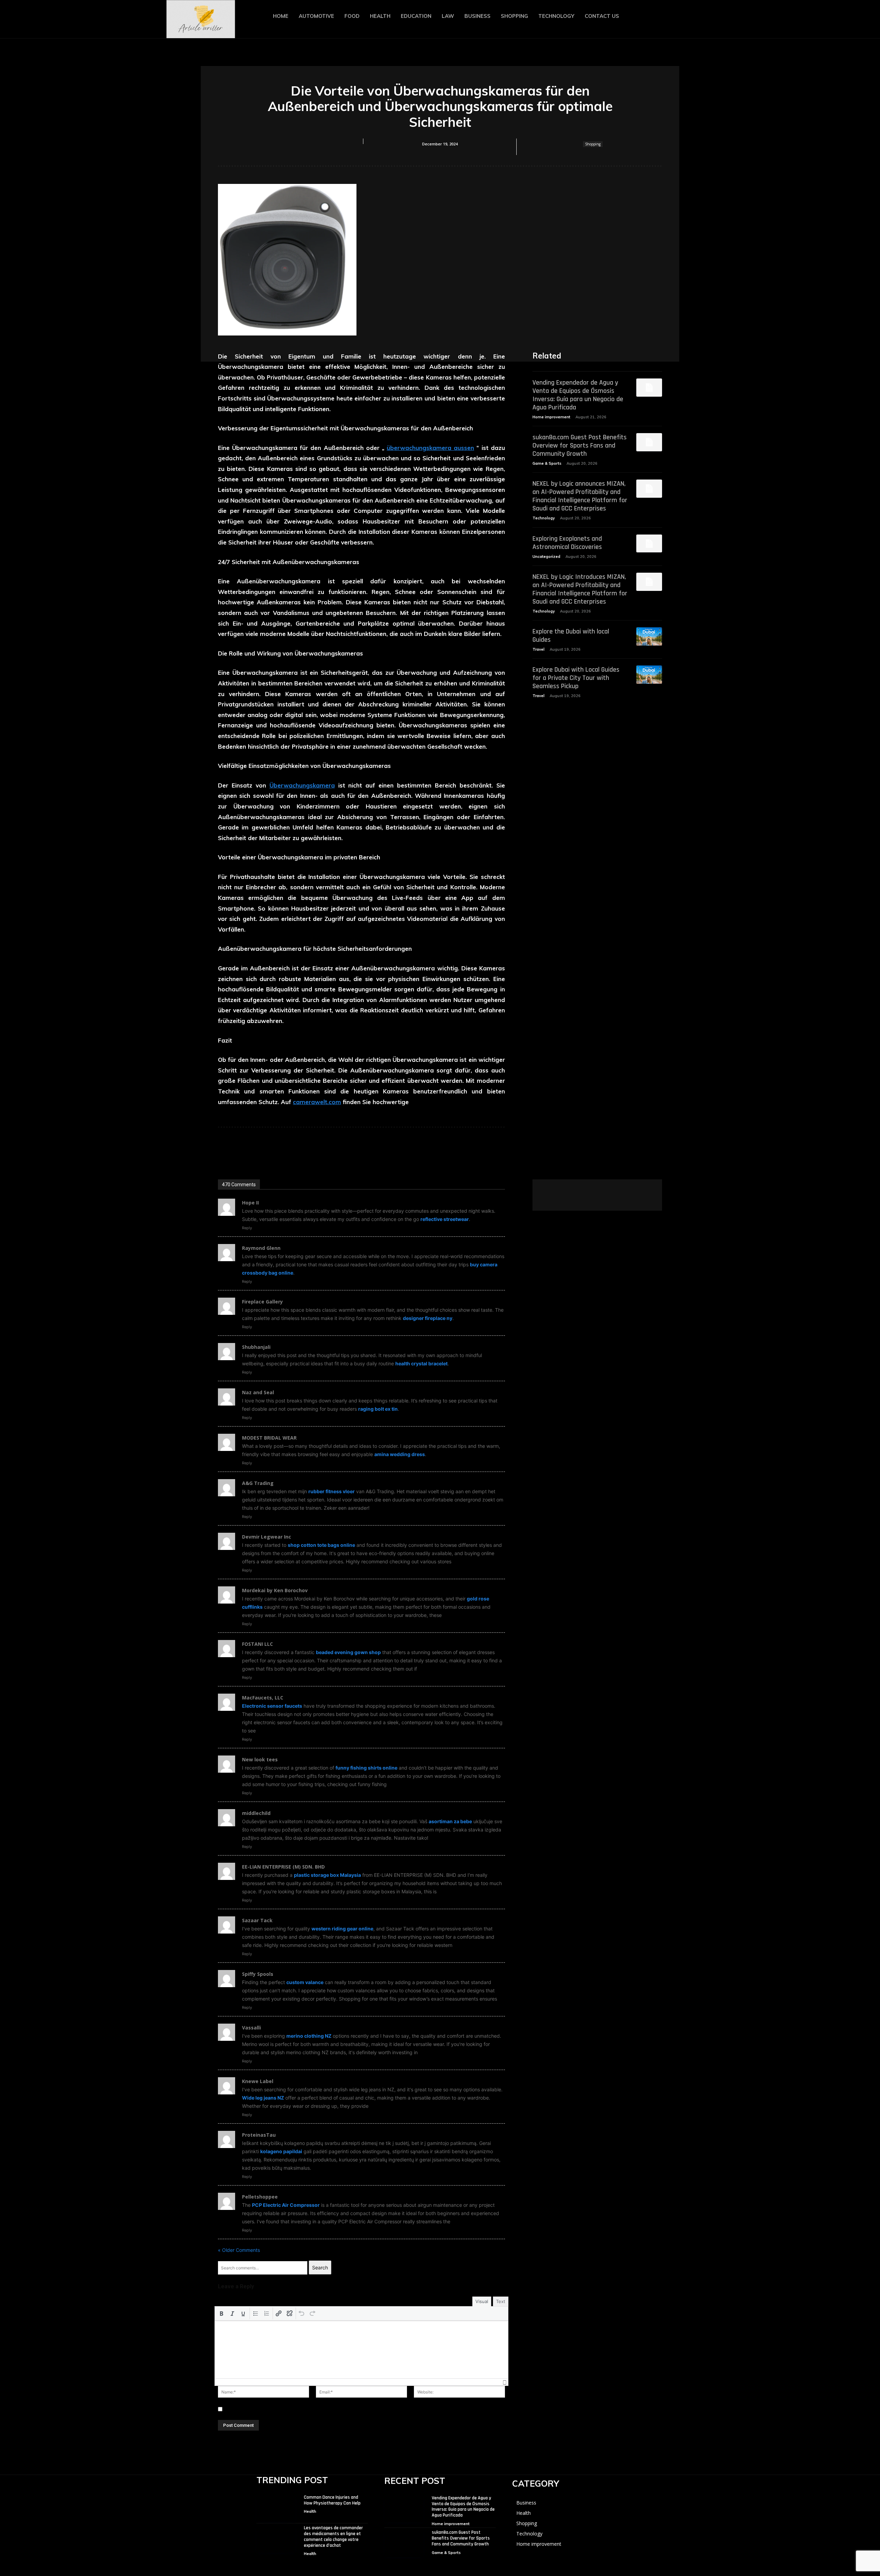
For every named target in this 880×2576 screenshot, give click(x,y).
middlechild (256, 1813)
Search (320, 2267)
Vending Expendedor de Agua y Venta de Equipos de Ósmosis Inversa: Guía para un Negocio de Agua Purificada (578, 395)
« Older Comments (239, 2250)
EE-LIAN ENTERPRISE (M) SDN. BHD (283, 1867)
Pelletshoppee (260, 2197)
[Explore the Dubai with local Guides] (649, 636)
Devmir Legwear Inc (267, 1537)
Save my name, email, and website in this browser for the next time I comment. (315, 2409)
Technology (544, 518)
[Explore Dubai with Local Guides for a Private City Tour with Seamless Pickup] (649, 675)
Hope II (250, 1203)
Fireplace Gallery (262, 1302)
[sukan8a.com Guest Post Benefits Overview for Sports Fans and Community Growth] (649, 442)
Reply (247, 1228)
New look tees (260, 1759)
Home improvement (551, 417)
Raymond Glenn (261, 1248)
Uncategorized (546, 557)
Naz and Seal (258, 1392)
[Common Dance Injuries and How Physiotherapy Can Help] (276, 2508)
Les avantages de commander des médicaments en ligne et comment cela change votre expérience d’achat (333, 2536)
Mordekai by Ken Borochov (275, 1590)
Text (501, 2301)
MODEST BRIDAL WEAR (269, 1438)
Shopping (593, 144)
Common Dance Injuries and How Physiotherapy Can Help (332, 2500)
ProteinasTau (259, 2135)
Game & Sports (547, 463)
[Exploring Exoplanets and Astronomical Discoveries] (649, 544)
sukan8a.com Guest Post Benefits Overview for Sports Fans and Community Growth (580, 445)
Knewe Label (258, 2081)
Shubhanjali (256, 1347)
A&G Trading (258, 1483)
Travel (538, 649)
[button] (694, 17)
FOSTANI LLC (257, 1644)
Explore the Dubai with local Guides (571, 636)
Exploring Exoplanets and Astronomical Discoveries (567, 543)
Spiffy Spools (258, 1974)
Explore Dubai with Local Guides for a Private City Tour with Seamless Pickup (576, 678)
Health (310, 2511)
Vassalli (251, 2028)
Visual (482, 2301)
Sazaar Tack (257, 1920)
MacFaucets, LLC (263, 1698)
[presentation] (221, 2313)
